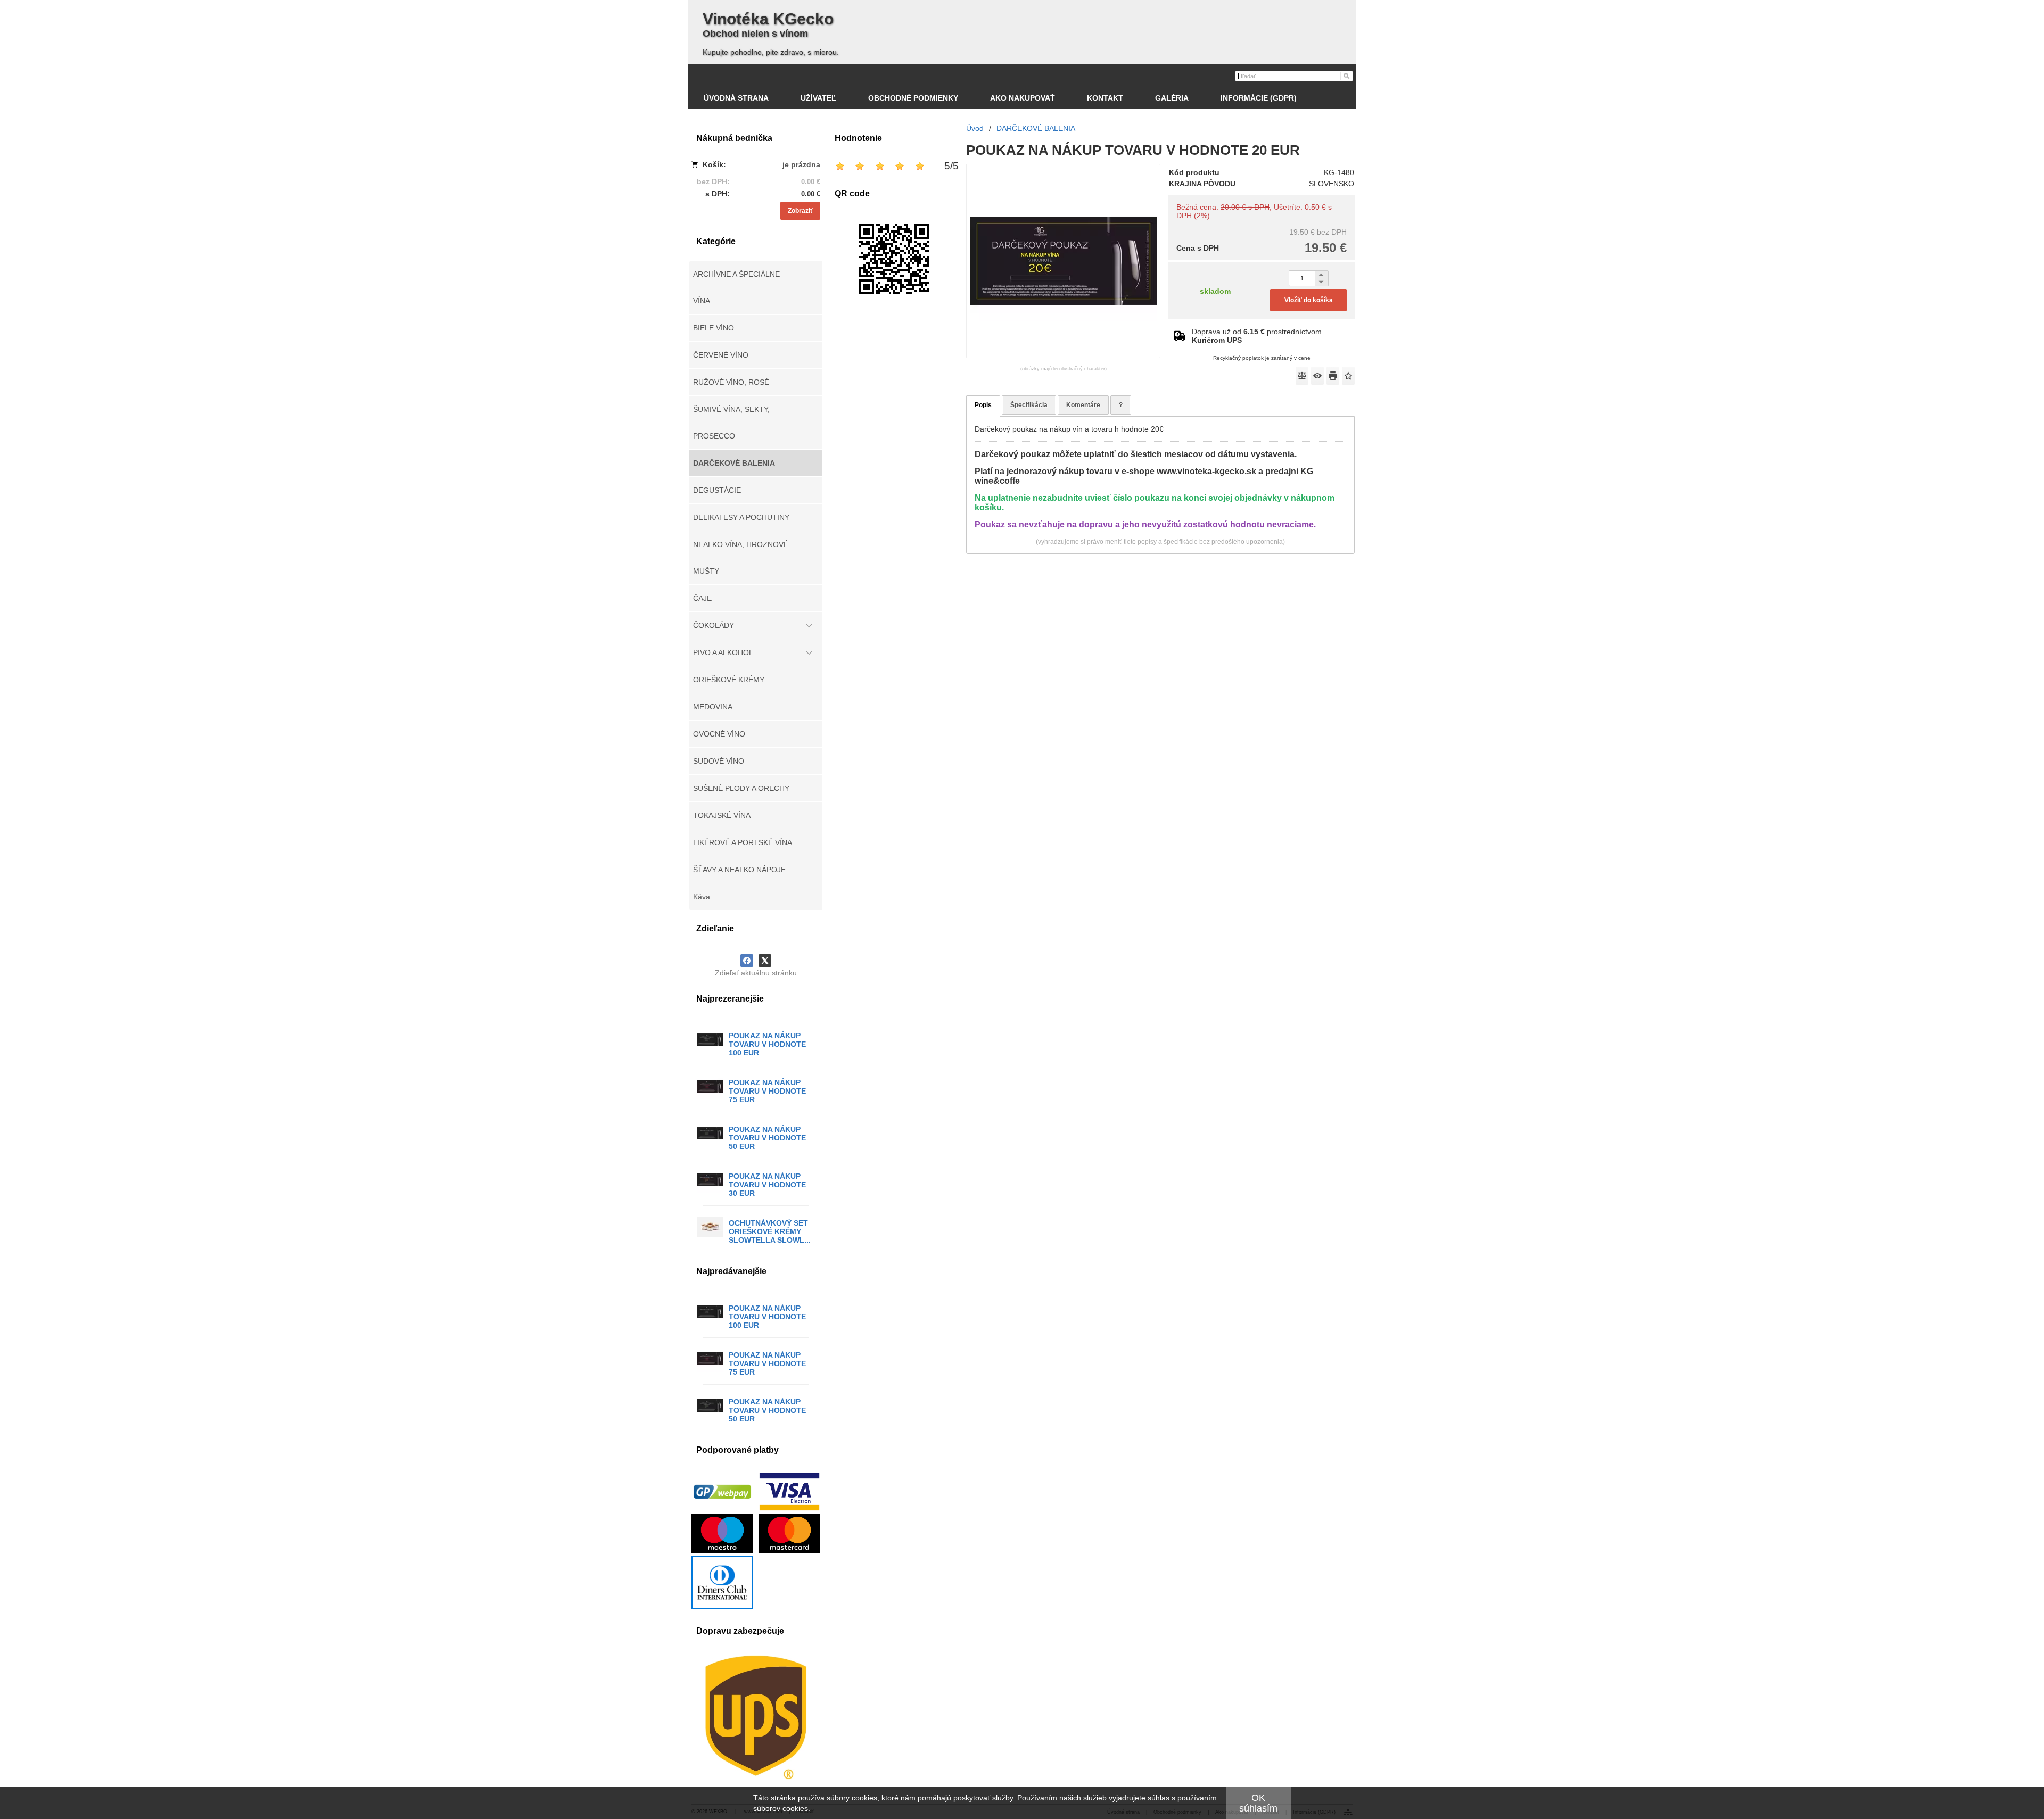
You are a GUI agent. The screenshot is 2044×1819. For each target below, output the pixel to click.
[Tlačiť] (1333, 376)
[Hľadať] (1346, 76)
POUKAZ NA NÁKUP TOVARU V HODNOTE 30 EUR (767, 1185)
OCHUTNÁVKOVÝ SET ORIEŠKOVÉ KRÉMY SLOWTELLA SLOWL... (770, 1231)
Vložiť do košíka (1309, 300)
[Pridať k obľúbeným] (1348, 376)
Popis (983, 405)
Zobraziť (801, 211)
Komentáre (1083, 405)
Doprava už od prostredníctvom (1257, 336)
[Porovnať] (1302, 376)
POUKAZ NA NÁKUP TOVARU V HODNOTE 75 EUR (767, 1091)
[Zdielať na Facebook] (747, 961)
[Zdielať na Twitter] (765, 961)
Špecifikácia (1029, 405)
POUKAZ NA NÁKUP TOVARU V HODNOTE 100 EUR (767, 1044)
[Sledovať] (1317, 376)
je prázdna (801, 164)
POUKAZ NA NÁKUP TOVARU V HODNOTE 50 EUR (767, 1138)
